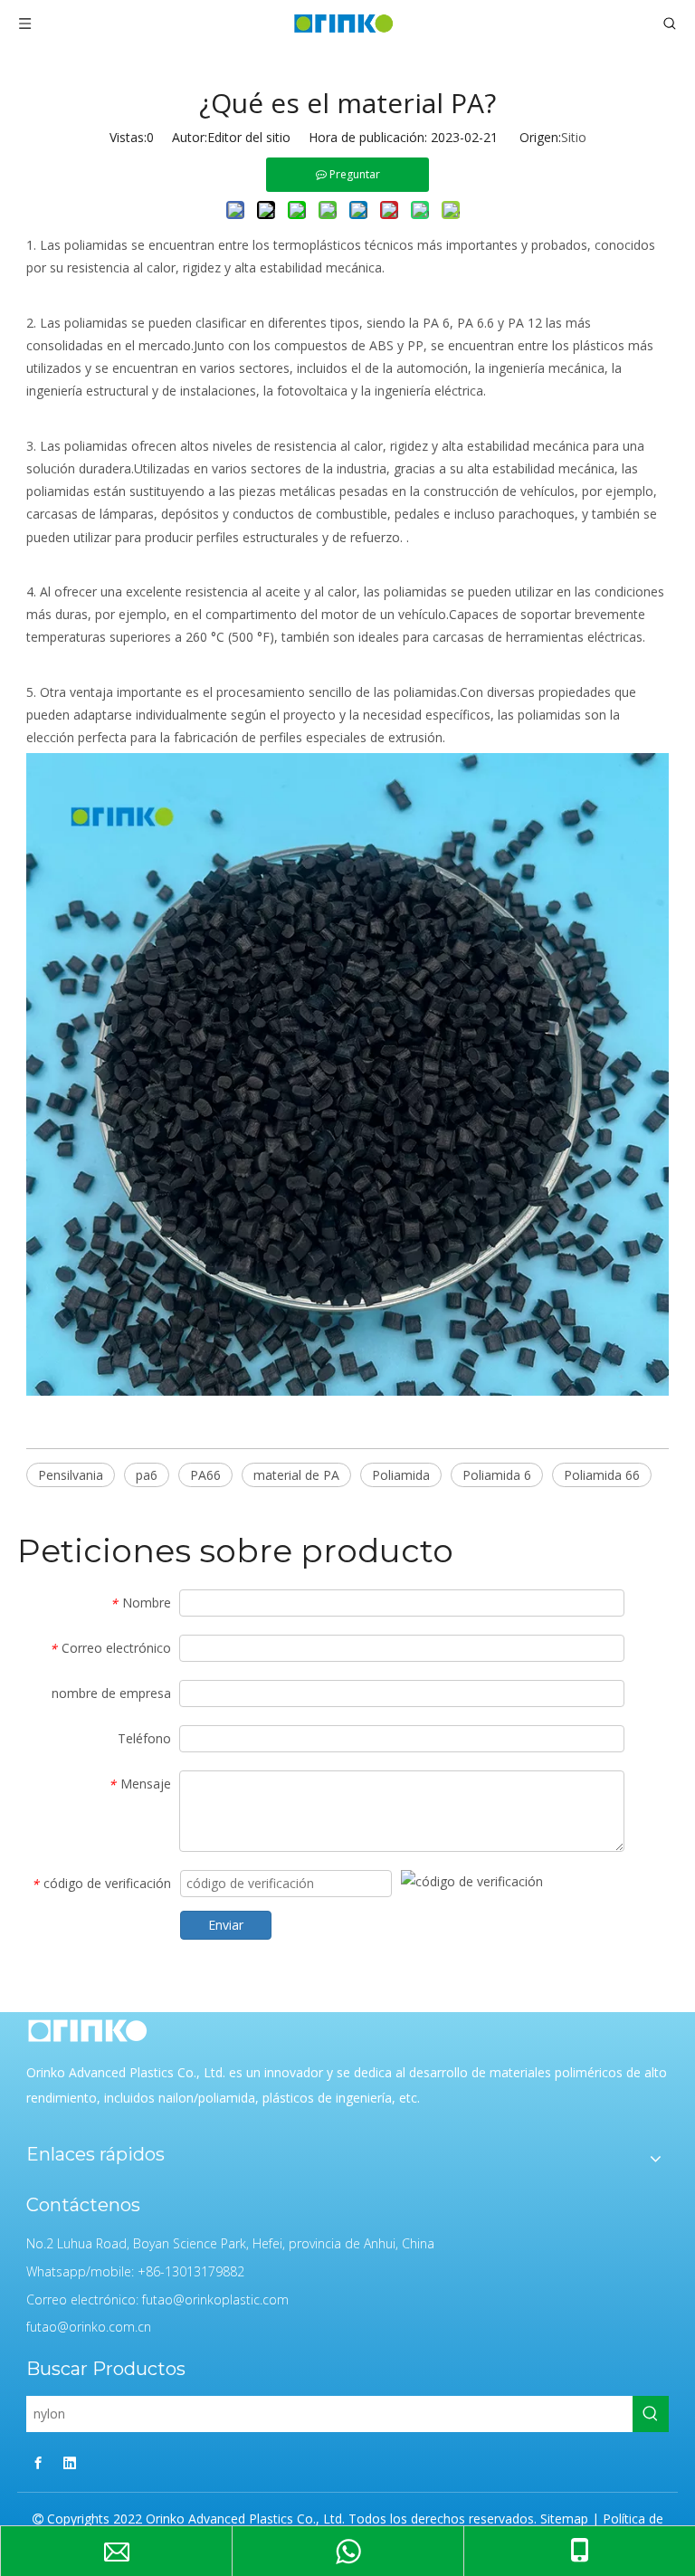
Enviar (226, 1925)
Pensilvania (71, 1475)
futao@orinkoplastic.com (215, 2299)
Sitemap (564, 2519)
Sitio (574, 137)
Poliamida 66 (602, 1475)
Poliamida (401, 1475)
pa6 (147, 1475)
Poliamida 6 (497, 1475)
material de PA (296, 1475)
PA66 (205, 1475)
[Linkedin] (70, 2462)
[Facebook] (38, 2462)
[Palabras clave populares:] (651, 2414)
